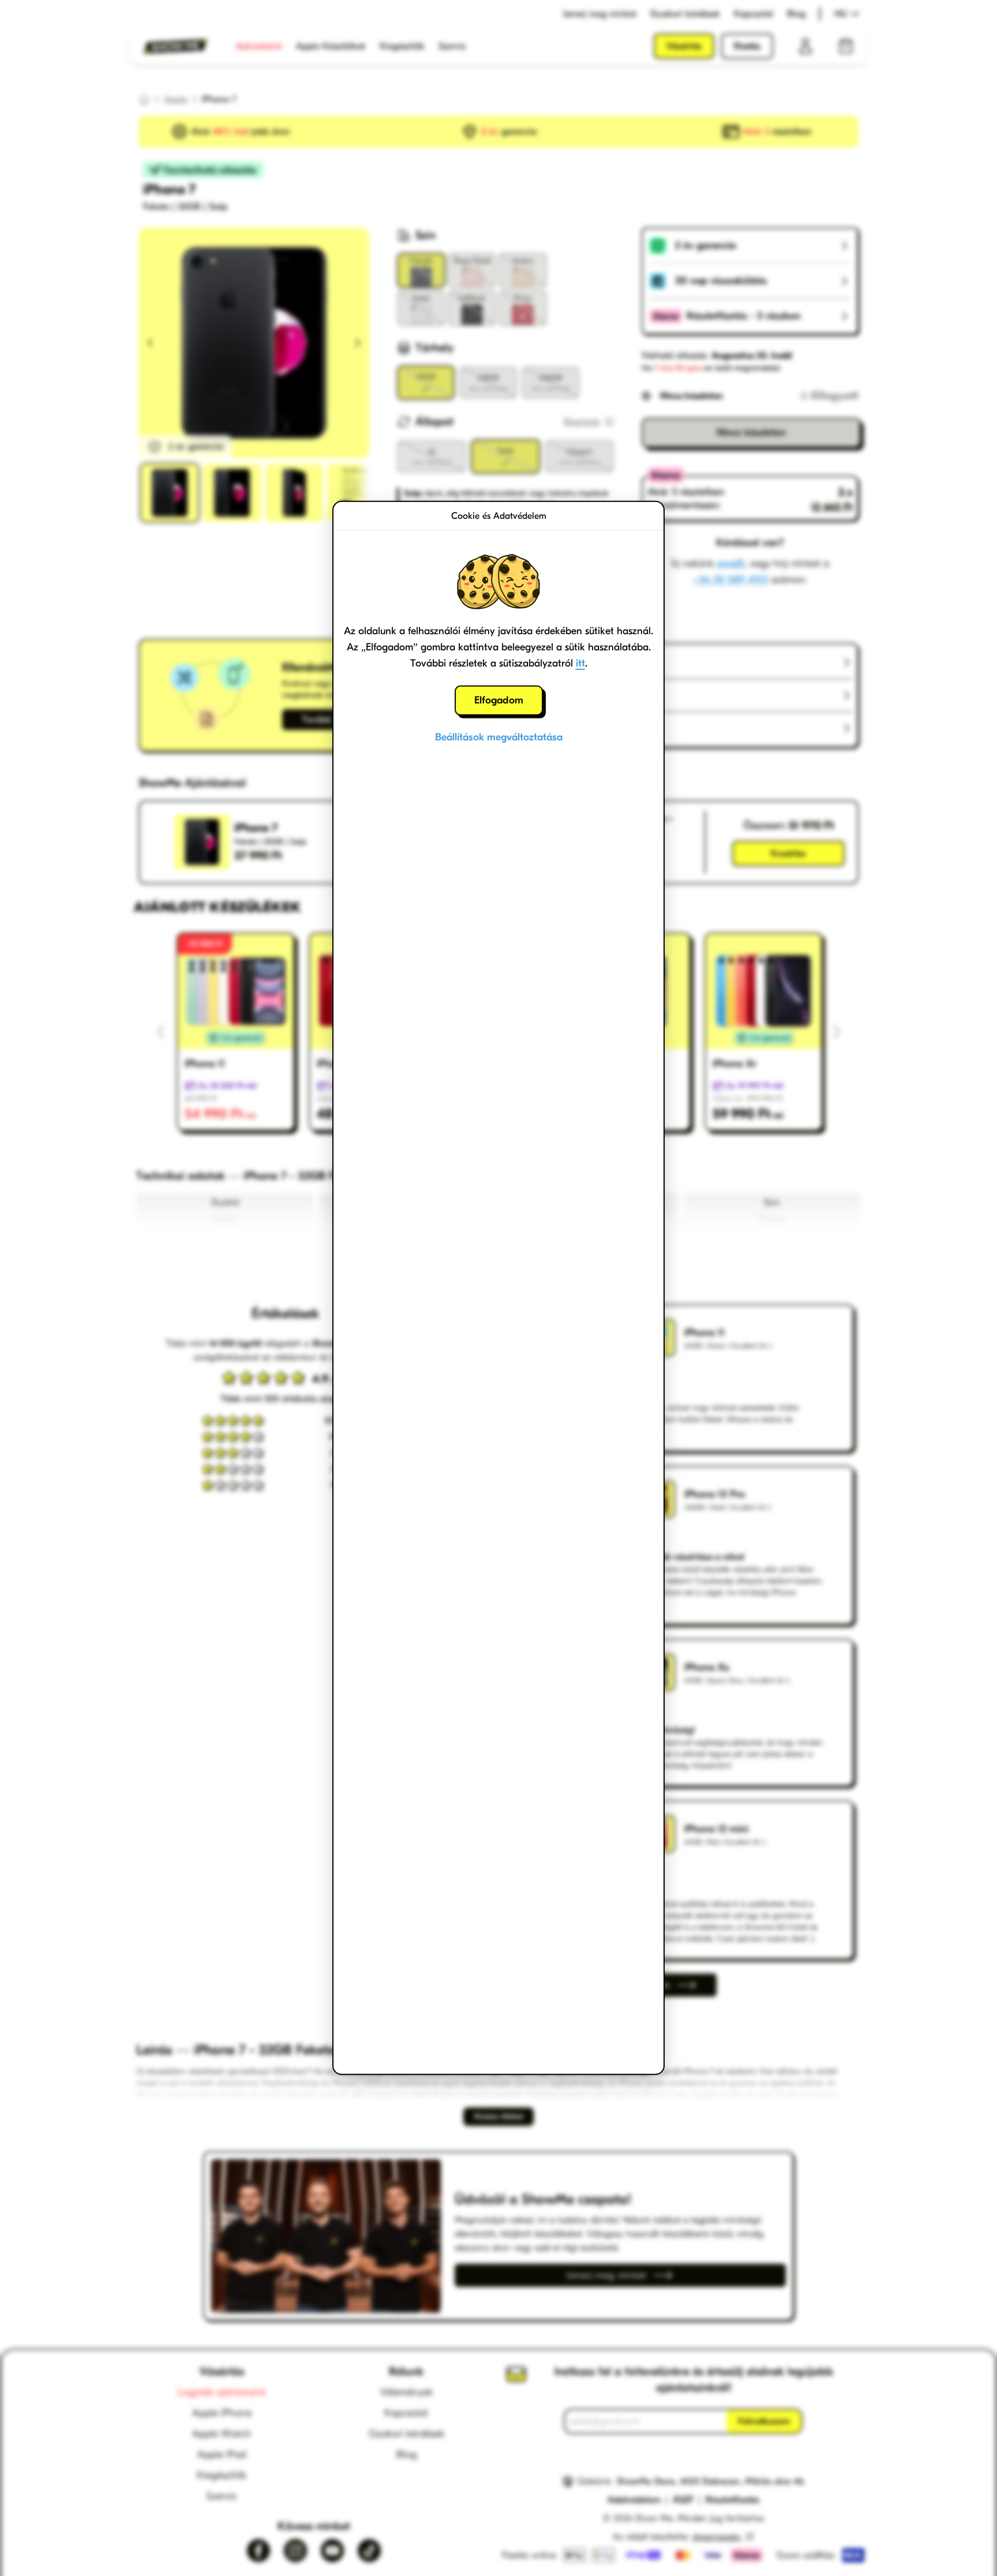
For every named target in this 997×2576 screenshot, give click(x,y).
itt (580, 663)
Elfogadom (499, 700)
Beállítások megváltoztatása (499, 737)
